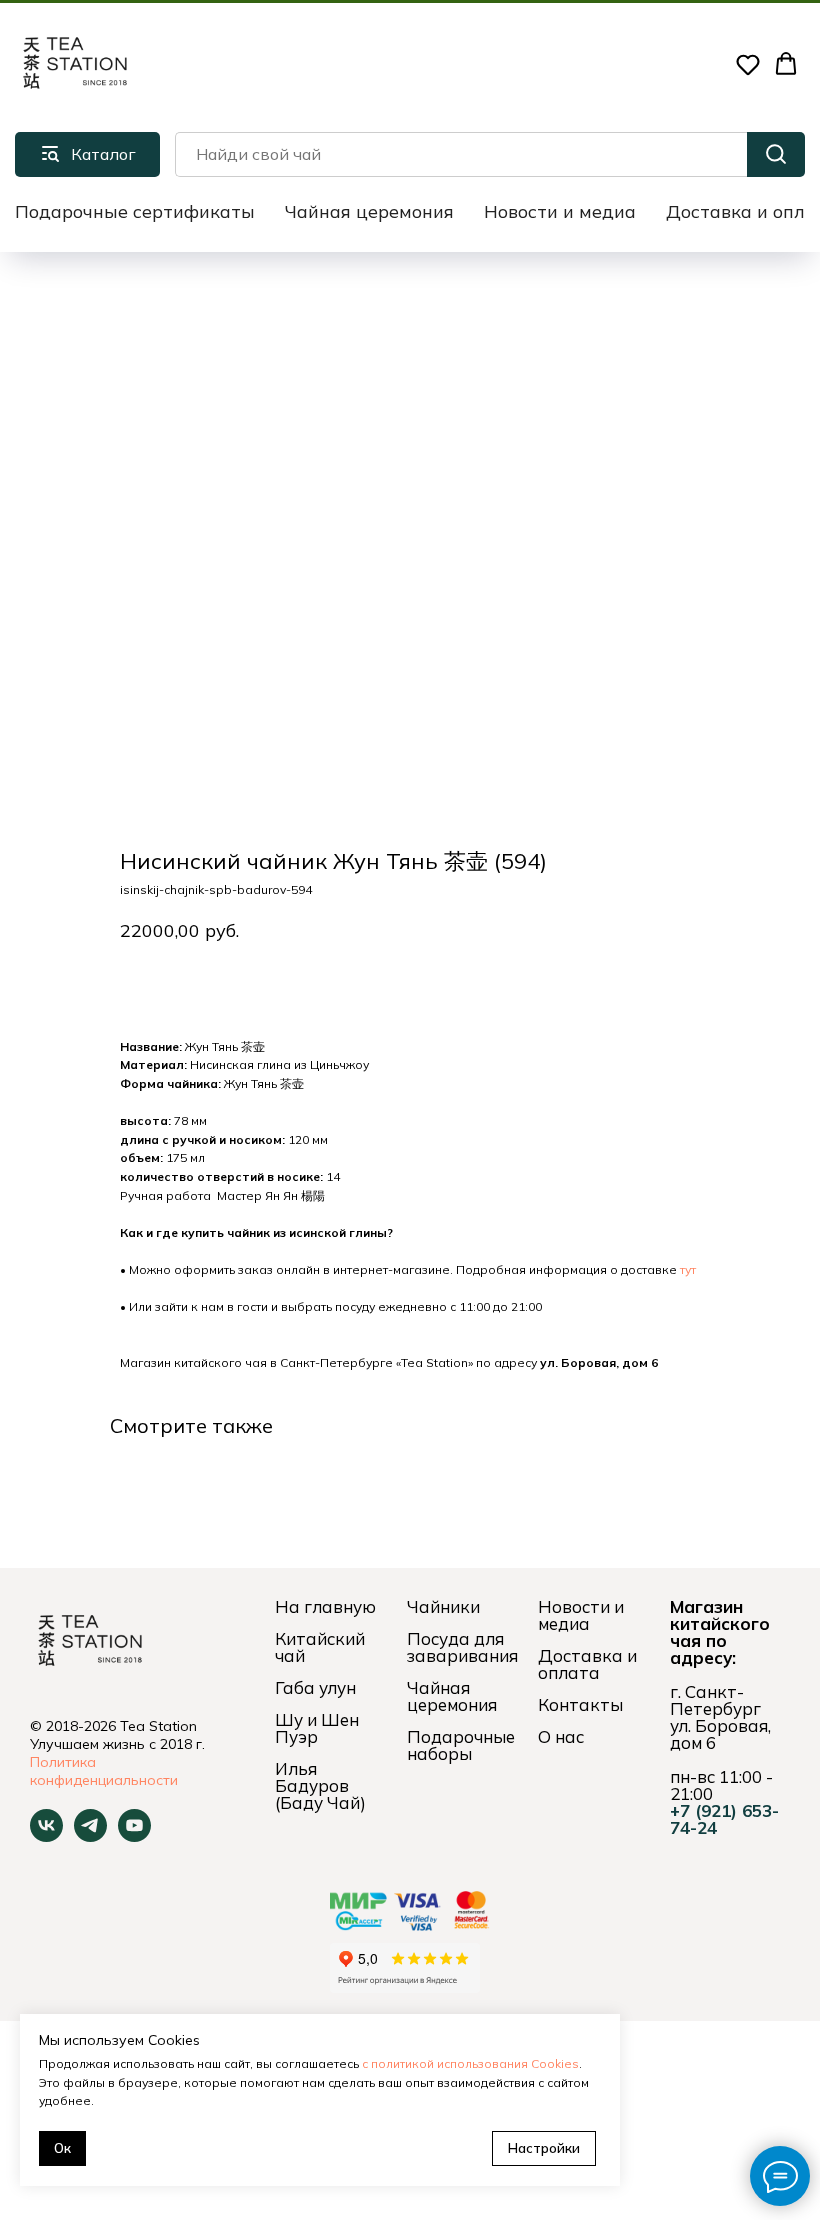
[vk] (46, 1836)
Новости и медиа (560, 211)
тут (688, 1269)
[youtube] (134, 1836)
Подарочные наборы (461, 1745)
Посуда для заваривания (462, 1647)
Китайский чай (320, 1647)
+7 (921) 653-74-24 (724, 1819)
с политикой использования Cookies (470, 2063)
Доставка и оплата (587, 1664)
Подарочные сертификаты (135, 211)
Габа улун (315, 1687)
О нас (561, 1736)
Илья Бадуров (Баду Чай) (320, 1785)
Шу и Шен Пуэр (317, 1728)
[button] (748, 64)
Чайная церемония (369, 211)
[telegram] (90, 1836)
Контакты (580, 1704)
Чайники (443, 1606)
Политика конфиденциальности (104, 1771)
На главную (325, 1606)
